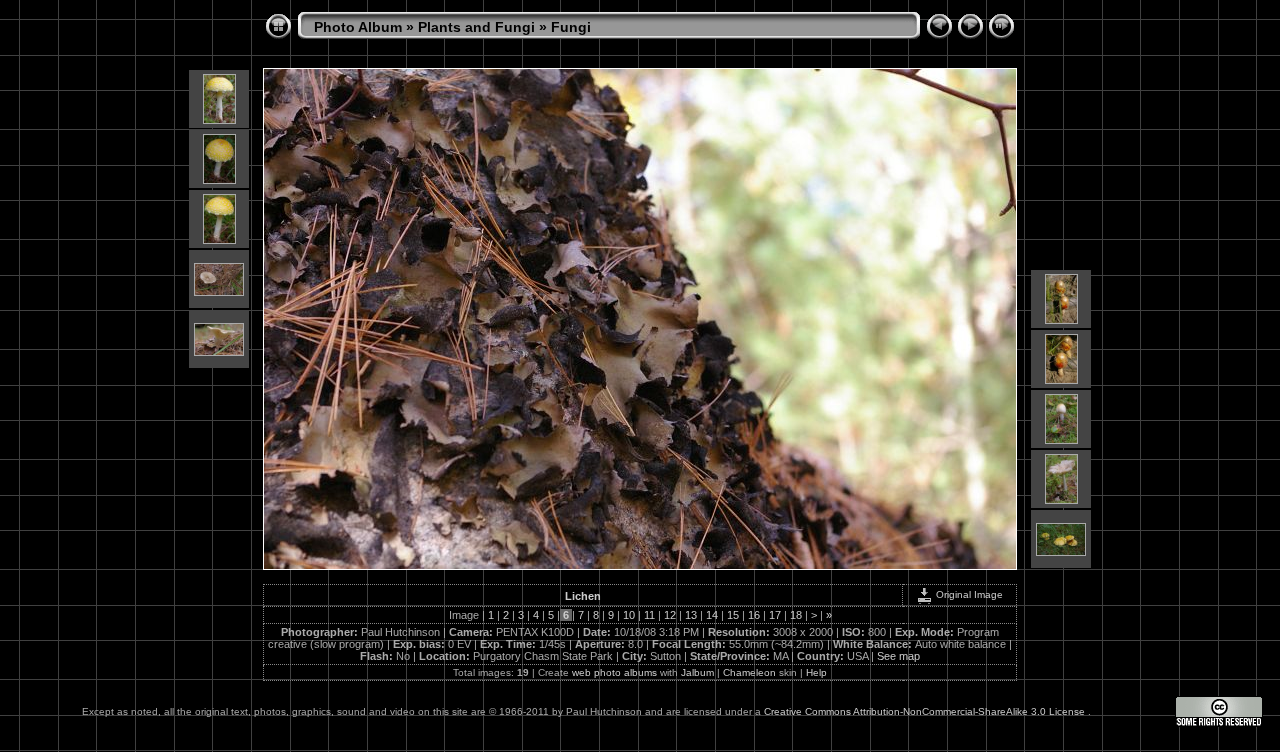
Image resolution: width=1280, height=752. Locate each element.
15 (733, 615)
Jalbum (697, 672)
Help (816, 672)
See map (898, 656)
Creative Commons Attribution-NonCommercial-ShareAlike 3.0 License (926, 711)
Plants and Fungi (476, 27)
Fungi (571, 27)
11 (649, 615)
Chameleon (749, 672)
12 (670, 615)
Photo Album (358, 27)
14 (712, 615)
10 (629, 615)
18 (796, 615)
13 (691, 615)
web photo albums (614, 672)
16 (754, 615)
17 (775, 615)
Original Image (968, 594)
